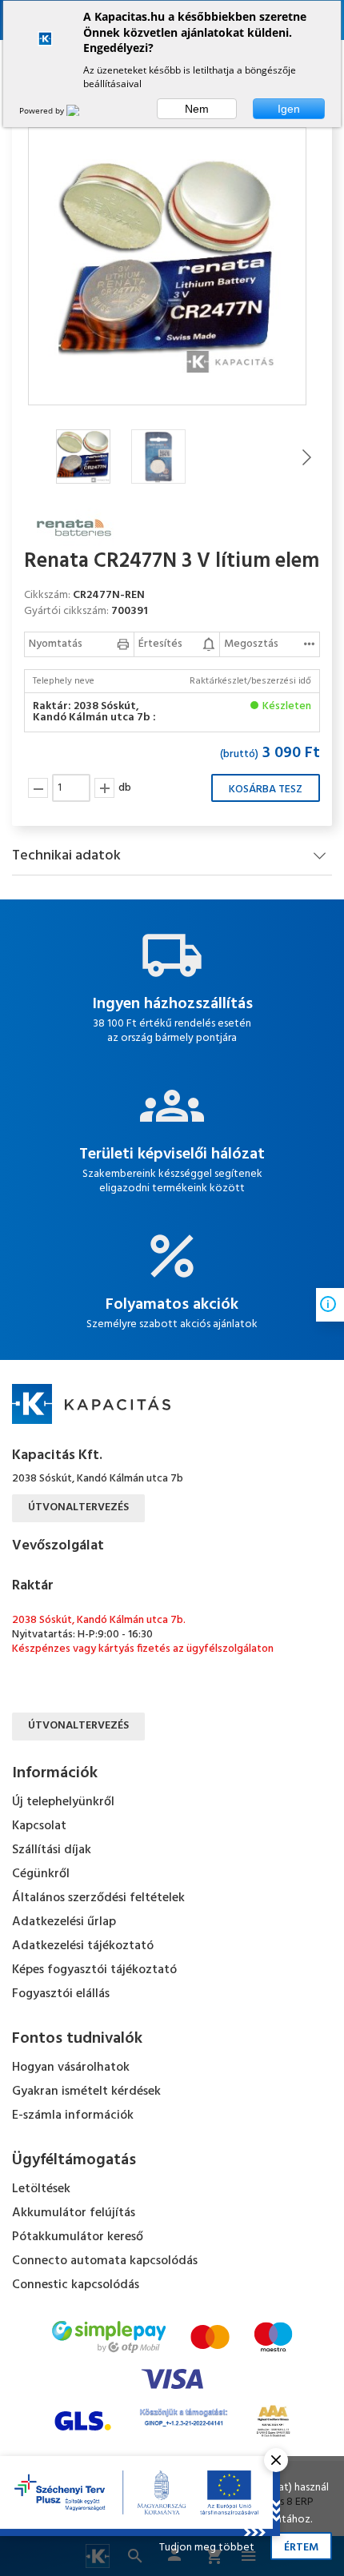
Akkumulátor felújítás (74, 2213)
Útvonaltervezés (78, 1507)
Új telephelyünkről (63, 1802)
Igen (289, 109)
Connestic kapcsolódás (76, 2285)
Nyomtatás (56, 644)
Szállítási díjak (52, 1850)
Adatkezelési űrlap (64, 1922)
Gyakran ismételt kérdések (86, 2092)
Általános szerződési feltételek (98, 1898)
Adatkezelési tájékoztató (83, 1946)
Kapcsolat (39, 1826)
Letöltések (41, 2189)
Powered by (43, 110)
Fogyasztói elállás (61, 1994)
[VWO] (82, 110)
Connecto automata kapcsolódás (105, 2261)
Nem (197, 109)
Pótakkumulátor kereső (78, 2237)
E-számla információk (73, 2115)
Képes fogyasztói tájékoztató (94, 1970)
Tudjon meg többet (207, 2548)
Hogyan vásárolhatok (71, 2068)
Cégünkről (41, 1874)
